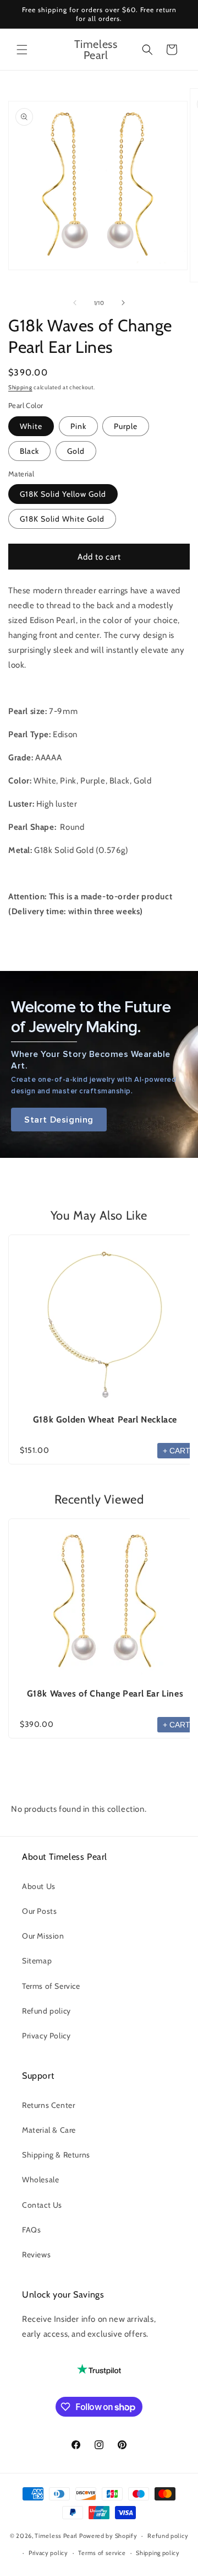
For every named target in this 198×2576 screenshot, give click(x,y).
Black (29, 451)
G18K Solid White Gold (62, 519)
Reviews (36, 2255)
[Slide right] (123, 303)
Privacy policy (48, 2553)
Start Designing (59, 1120)
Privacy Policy (46, 2036)
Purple (126, 426)
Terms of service (102, 2553)
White (31, 426)
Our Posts (39, 1911)
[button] (22, 50)
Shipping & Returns (56, 2155)
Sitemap (37, 1961)
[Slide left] (75, 303)
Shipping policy (158, 2553)
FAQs (31, 2230)
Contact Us (42, 2205)
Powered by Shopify (108, 2536)
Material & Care (49, 2130)
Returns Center (48, 2105)
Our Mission (43, 1936)
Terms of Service (51, 1986)
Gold (76, 451)
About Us (39, 1886)
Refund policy (46, 2011)
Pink (78, 426)
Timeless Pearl (56, 2536)
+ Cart (177, 1451)
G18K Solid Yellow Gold (63, 494)
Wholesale (40, 2180)
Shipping (20, 387)
